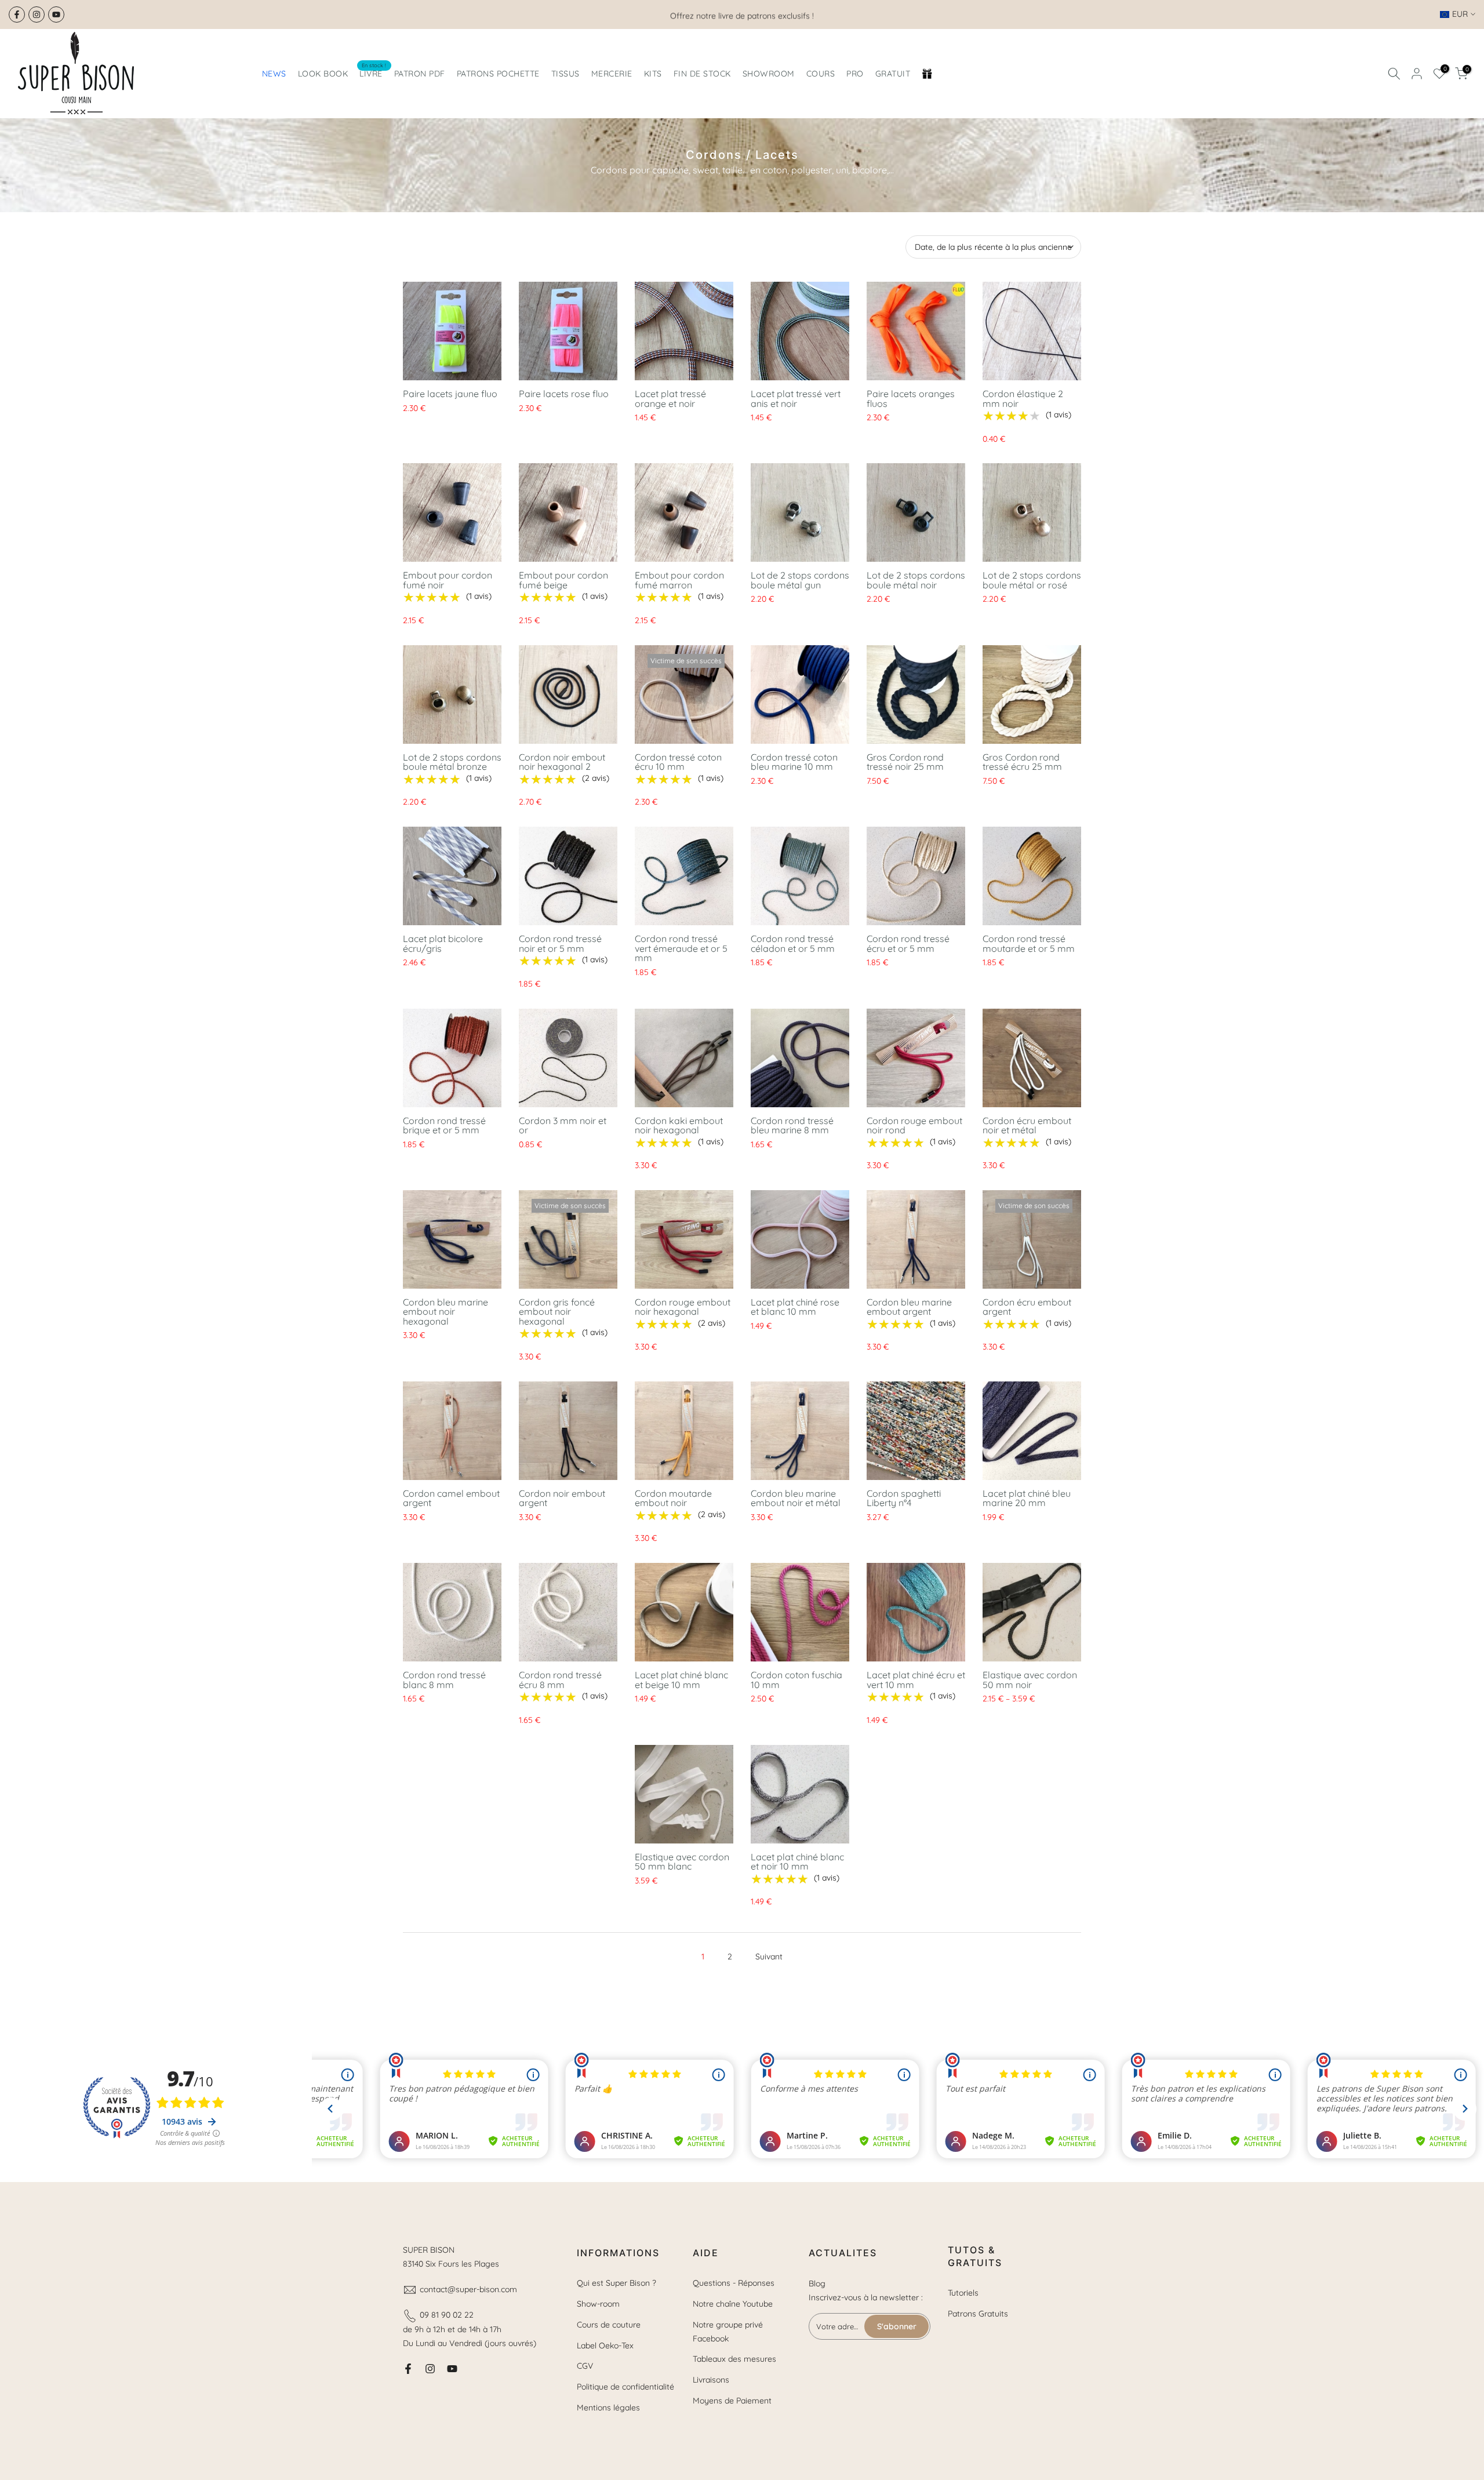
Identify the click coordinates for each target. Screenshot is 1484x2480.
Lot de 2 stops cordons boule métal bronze (452, 762)
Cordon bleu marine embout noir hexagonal (445, 1312)
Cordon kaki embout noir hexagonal (679, 1126)
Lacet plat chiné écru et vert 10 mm (916, 1680)
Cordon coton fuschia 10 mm (796, 1680)
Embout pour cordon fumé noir (448, 580)
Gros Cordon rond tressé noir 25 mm (905, 762)
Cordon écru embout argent (1027, 1307)
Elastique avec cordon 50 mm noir (1030, 1680)
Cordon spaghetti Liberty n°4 (904, 1498)
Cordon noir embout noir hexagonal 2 (562, 762)
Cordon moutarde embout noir (673, 1498)
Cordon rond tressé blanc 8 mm (444, 1680)
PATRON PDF (420, 74)
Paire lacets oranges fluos (911, 399)
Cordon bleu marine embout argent (909, 1307)
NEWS (274, 74)
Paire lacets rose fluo (564, 394)
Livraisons (711, 2380)
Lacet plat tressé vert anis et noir (796, 399)
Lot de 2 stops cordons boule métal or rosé (1032, 580)
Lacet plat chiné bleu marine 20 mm (1027, 1498)
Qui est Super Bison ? (616, 2283)
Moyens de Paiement (732, 2401)
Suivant (769, 1957)
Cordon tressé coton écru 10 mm (678, 762)
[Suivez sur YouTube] (56, 14)
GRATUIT (893, 74)
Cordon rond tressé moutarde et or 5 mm (1029, 943)
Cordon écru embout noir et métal (1027, 1126)
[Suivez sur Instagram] (37, 14)
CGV (585, 2366)
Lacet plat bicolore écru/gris (443, 943)
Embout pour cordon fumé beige (563, 580)
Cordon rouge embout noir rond (914, 1126)
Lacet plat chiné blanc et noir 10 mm (797, 1862)
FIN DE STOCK (702, 74)
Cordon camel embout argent (451, 1498)
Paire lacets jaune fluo (450, 394)
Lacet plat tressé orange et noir (670, 399)
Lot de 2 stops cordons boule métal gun (800, 580)
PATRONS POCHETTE (498, 74)
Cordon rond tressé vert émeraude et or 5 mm (681, 948)
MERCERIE (612, 74)
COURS (821, 74)
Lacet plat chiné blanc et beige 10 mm (681, 1680)
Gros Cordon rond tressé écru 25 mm (1022, 762)
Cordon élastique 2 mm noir (1023, 399)
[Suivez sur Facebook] (17, 14)
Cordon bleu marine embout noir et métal (796, 1498)
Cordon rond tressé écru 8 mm (560, 1680)
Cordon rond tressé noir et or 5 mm (560, 943)
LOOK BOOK (323, 74)
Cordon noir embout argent (562, 1498)
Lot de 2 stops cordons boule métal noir (916, 580)
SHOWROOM (769, 74)
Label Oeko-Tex (605, 2346)
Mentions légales (608, 2408)
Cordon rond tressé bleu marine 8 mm (792, 1126)
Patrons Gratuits (978, 2314)
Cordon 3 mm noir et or (563, 1126)
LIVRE (373, 73)
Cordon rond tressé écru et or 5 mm (908, 943)
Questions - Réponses (734, 2283)
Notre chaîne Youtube (733, 2304)
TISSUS (565, 74)
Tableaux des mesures (734, 2359)
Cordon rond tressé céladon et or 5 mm (793, 943)
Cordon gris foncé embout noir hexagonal (557, 1312)
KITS (653, 74)
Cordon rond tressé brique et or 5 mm (444, 1126)
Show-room (598, 2304)
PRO (855, 74)
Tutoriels (963, 2293)
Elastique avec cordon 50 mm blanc (682, 1862)
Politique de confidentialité (625, 2387)
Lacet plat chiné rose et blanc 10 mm (795, 1307)
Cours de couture (609, 2325)
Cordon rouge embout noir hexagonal (683, 1307)
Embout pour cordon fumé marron (679, 580)
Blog (817, 2283)
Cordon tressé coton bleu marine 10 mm (794, 762)
